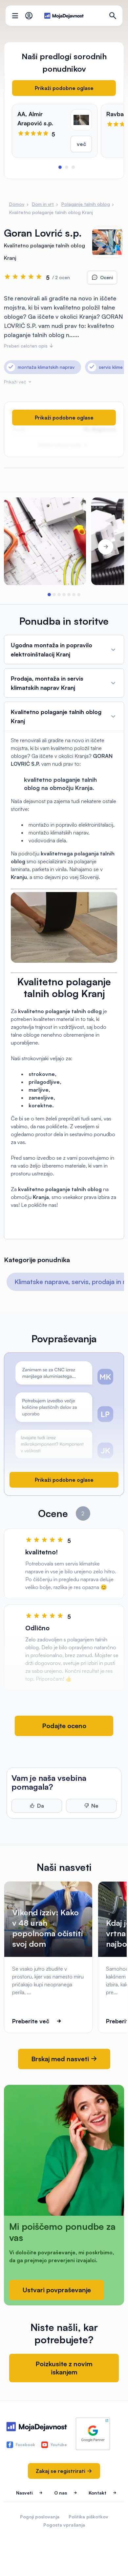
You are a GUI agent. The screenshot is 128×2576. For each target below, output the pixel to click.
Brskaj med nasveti (61, 2059)
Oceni (107, 277)
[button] (60, 167)
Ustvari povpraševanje (57, 2290)
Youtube (59, 2445)
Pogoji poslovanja (40, 2517)
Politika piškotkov (88, 2517)
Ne (95, 1806)
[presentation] (22, 547)
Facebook (25, 2445)
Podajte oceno (64, 1726)
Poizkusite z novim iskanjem (64, 2368)
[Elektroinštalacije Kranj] (45, 541)
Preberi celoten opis (26, 346)
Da (41, 1806)
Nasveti (24, 2493)
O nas (61, 2493)
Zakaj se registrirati (61, 2471)
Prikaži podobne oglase (64, 88)
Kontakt (97, 2493)
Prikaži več (16, 382)
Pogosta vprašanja (64, 2525)
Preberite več (31, 2021)
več (81, 144)
